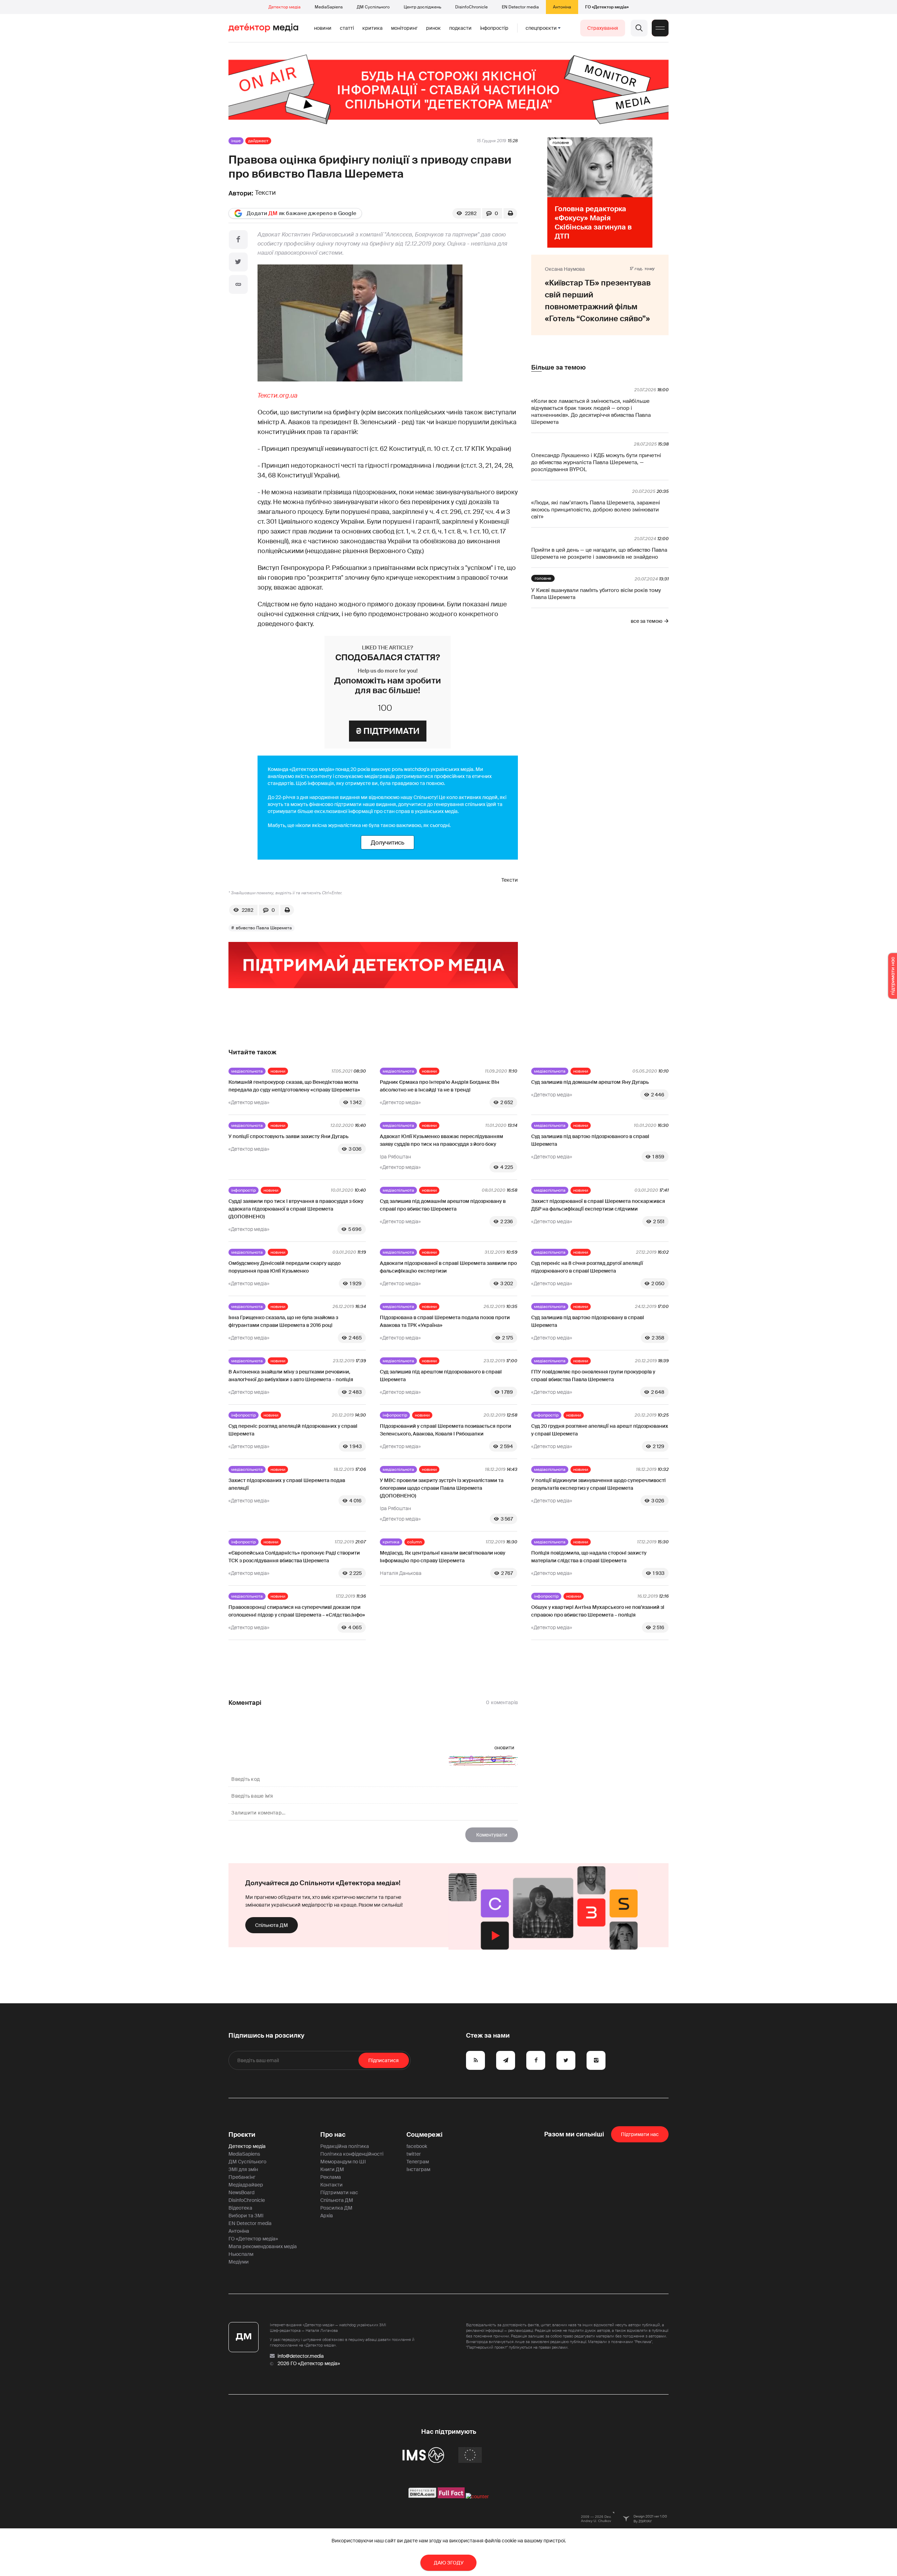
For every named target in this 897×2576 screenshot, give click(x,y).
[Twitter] (238, 262)
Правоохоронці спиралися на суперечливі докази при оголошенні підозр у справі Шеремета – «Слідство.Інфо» (297, 1611)
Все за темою (646, 621)
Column (415, 1542)
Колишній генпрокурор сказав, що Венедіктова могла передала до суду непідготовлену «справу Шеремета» (294, 1086)
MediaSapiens (329, 7)
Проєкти (242, 2135)
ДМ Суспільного (373, 7)
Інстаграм (418, 2169)
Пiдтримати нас (640, 2134)
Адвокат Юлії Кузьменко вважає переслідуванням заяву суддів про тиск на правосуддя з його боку (441, 1140)
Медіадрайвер (246, 2185)
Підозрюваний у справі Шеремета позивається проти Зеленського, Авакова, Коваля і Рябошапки (446, 1430)
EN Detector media (520, 7)
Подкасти (460, 28)
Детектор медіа (285, 7)
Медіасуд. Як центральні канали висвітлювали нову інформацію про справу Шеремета (443, 1557)
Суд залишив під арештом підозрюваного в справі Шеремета (441, 1376)
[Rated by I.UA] (477, 2496)
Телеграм (418, 2162)
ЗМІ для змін (243, 2169)
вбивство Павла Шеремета (264, 928)
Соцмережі (424, 2135)
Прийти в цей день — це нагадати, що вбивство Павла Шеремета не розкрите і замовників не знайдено (599, 553)
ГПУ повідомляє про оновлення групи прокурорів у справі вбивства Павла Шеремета (593, 1376)
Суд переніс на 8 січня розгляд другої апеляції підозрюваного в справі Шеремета (587, 1267)
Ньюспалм (241, 2254)
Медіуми (239, 2262)
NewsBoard (241, 2192)
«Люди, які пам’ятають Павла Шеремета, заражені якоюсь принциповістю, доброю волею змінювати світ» (596, 510)
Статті (347, 28)
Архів (327, 2216)
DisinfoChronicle (471, 7)
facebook (417, 2146)
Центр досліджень (422, 7)
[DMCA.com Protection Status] (422, 2496)
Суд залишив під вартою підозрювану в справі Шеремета (588, 1321)
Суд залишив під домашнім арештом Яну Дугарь (590, 1082)
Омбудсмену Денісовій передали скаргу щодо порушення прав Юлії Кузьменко (285, 1267)
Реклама (331, 2177)
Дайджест (258, 141)
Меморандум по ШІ (343, 2162)
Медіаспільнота (247, 1071)
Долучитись (388, 842)
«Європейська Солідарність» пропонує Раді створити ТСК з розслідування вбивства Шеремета (294, 1557)
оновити (504, 1748)
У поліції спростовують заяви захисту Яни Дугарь (289, 1136)
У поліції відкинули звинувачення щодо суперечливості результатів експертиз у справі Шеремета (598, 1484)
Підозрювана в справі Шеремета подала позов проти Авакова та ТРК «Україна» (445, 1321)
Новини (323, 28)
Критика (372, 28)
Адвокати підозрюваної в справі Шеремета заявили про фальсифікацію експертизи (448, 1267)
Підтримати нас (339, 2192)
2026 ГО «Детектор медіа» (309, 2363)
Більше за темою (558, 367)
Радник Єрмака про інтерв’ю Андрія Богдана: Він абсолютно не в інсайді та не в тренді (440, 1086)
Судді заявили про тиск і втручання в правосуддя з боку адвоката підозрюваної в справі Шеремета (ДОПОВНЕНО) (296, 1209)
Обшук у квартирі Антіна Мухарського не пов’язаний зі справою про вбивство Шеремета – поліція (598, 1611)
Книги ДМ (332, 2169)
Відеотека (240, 2208)
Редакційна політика (345, 2146)
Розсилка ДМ (336, 2208)
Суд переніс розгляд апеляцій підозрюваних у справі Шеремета (293, 1430)
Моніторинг (404, 28)
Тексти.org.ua (278, 395)
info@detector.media (301, 2356)
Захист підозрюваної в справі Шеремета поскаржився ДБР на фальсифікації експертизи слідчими (598, 1205)
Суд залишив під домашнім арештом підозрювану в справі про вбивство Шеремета (443, 1205)
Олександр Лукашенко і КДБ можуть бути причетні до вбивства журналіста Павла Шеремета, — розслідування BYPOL (596, 462)
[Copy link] (238, 284)
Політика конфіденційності (352, 2154)
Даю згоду (449, 2563)
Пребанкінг (242, 2177)
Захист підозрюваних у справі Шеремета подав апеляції (287, 1484)
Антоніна (562, 7)
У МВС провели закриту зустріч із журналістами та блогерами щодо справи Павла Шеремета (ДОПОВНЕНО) (442, 1488)
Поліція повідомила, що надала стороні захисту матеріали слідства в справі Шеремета (589, 1557)
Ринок (433, 28)
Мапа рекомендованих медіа (263, 2246)
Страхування (603, 28)
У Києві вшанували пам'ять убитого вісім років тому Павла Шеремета (596, 594)
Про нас (333, 2135)
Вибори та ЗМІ (246, 2216)
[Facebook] (238, 240)
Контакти (331, 2185)
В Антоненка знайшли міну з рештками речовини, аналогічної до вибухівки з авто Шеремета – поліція (291, 1376)
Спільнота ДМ (272, 1925)
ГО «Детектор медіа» (607, 7)
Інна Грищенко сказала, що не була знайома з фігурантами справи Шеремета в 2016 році (283, 1321)
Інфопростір (494, 28)
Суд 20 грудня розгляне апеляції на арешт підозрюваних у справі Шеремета (600, 1430)
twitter (414, 2154)
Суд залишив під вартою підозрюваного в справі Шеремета (590, 1140)
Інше (236, 141)
